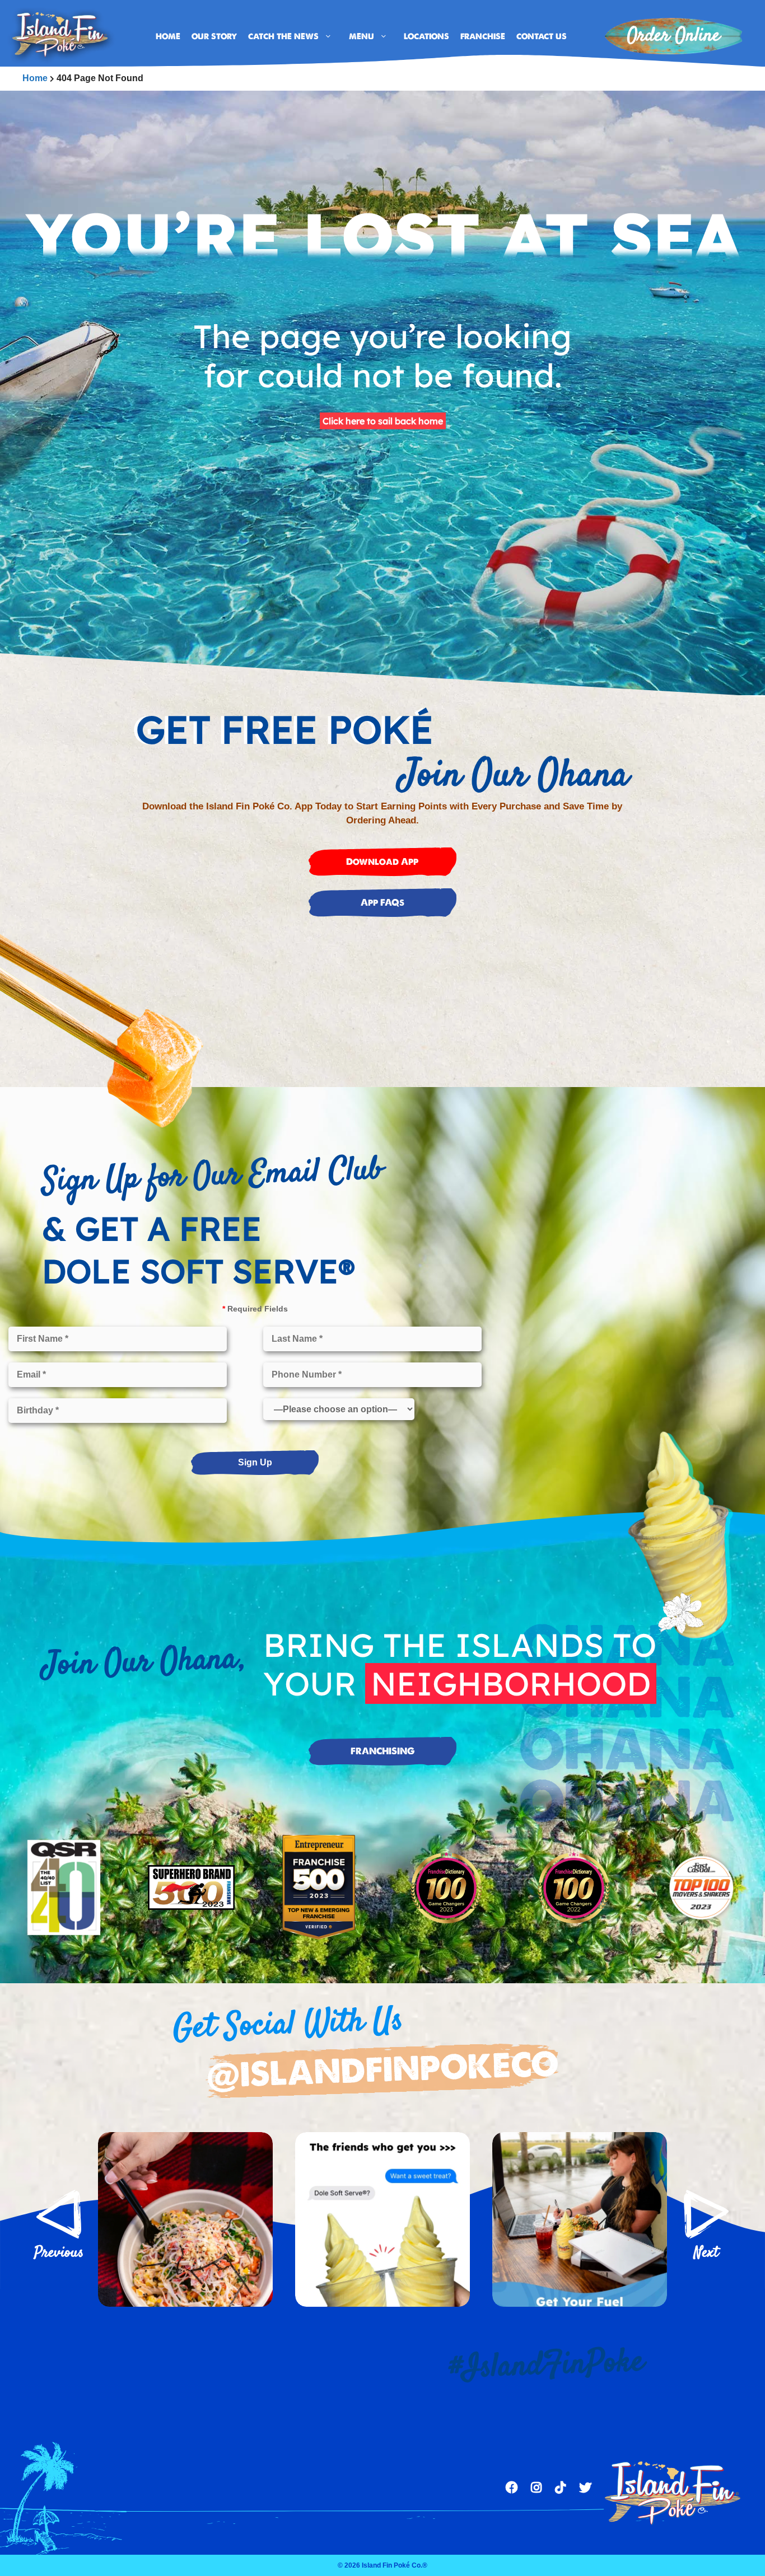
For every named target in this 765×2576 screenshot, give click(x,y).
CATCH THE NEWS (283, 36)
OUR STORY (214, 36)
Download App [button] (382, 862)
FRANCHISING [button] (382, 1751)
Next (706, 2214)
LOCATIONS (426, 36)
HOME (168, 36)
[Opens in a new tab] (185, 2219)
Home (35, 78)
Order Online (674, 36)
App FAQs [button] (382, 903)
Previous (59, 2214)
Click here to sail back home (383, 421)
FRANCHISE (483, 36)
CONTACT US (542, 36)
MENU (361, 36)
